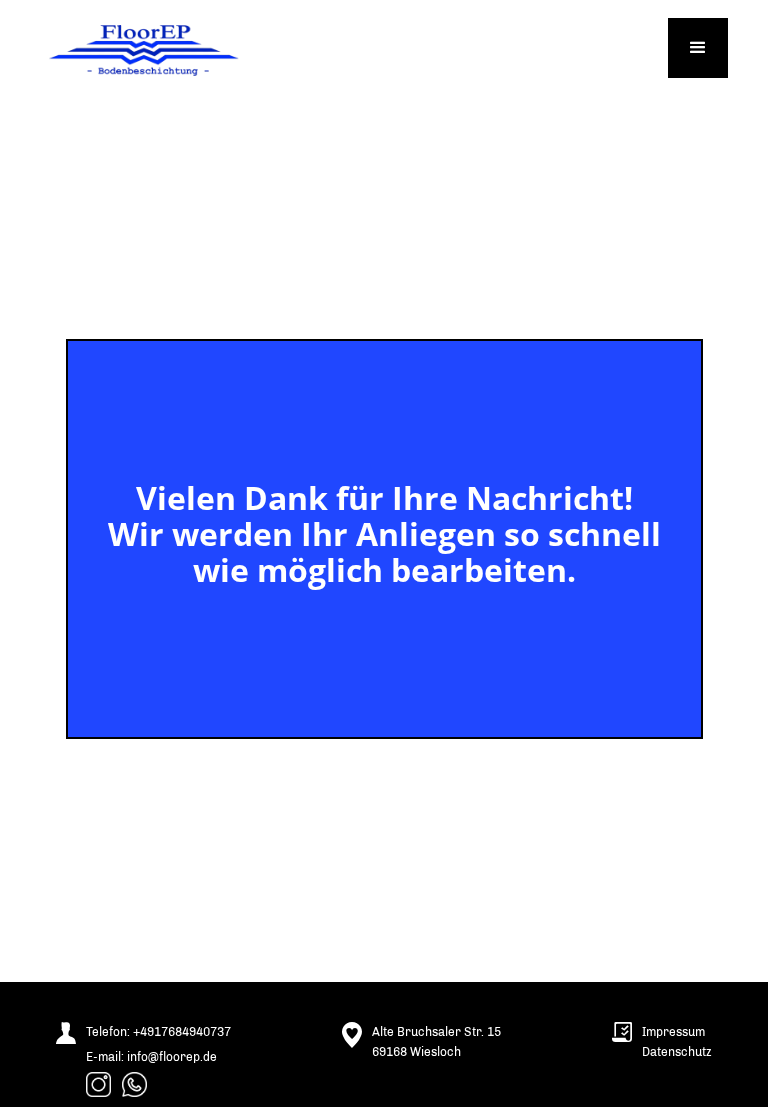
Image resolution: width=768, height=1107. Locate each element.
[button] (698, 48)
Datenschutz (677, 1052)
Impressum (673, 1032)
